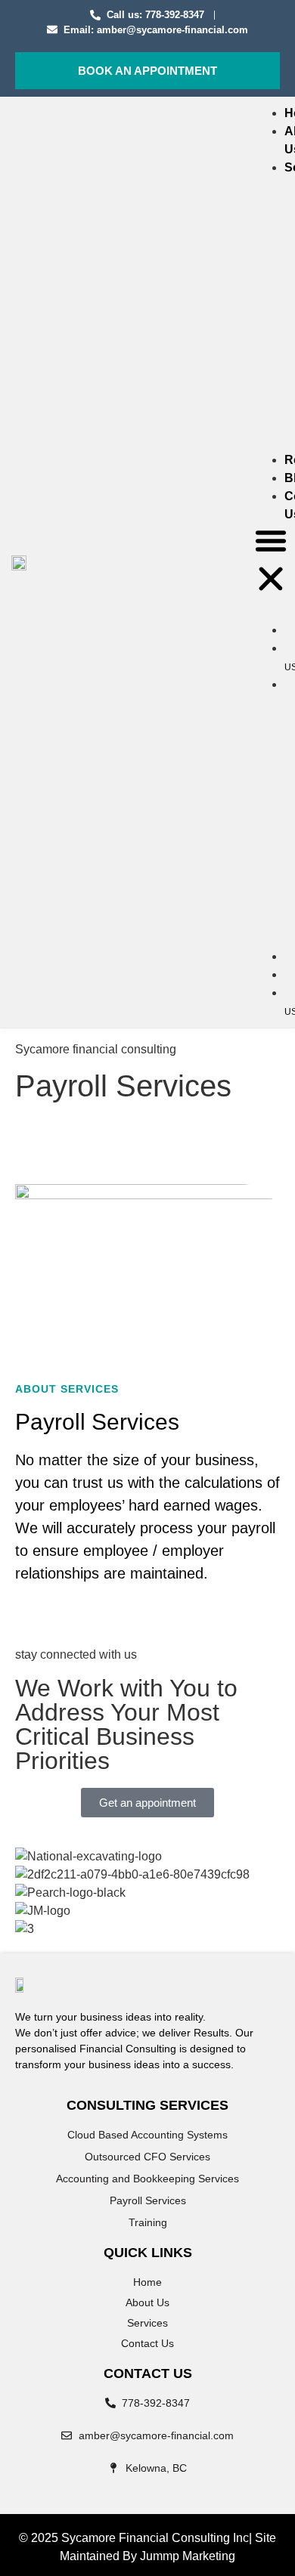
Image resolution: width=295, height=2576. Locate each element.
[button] (271, 562)
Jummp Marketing (188, 2556)
